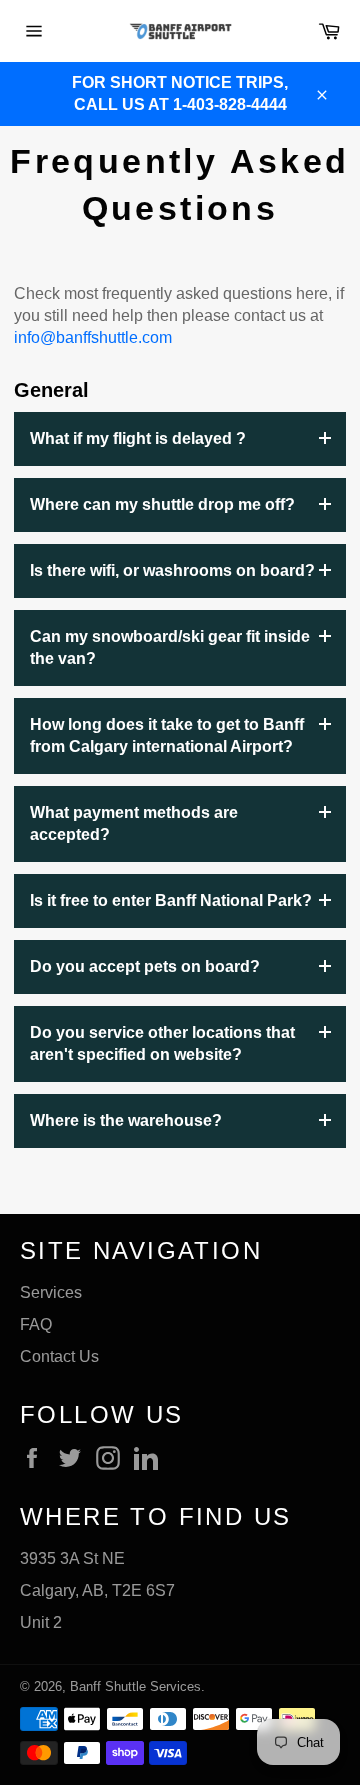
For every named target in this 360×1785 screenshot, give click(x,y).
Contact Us (59, 1356)
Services (51, 1292)
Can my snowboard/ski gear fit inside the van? (170, 647)
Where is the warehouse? (126, 1120)
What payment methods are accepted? (134, 823)
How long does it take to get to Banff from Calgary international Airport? (167, 735)
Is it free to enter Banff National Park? (171, 900)
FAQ (36, 1324)
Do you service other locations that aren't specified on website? (162, 1043)
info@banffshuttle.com (93, 337)
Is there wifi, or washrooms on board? (172, 570)
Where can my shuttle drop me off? (162, 504)
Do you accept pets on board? (145, 966)
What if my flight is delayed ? (138, 438)
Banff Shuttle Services (135, 1686)
